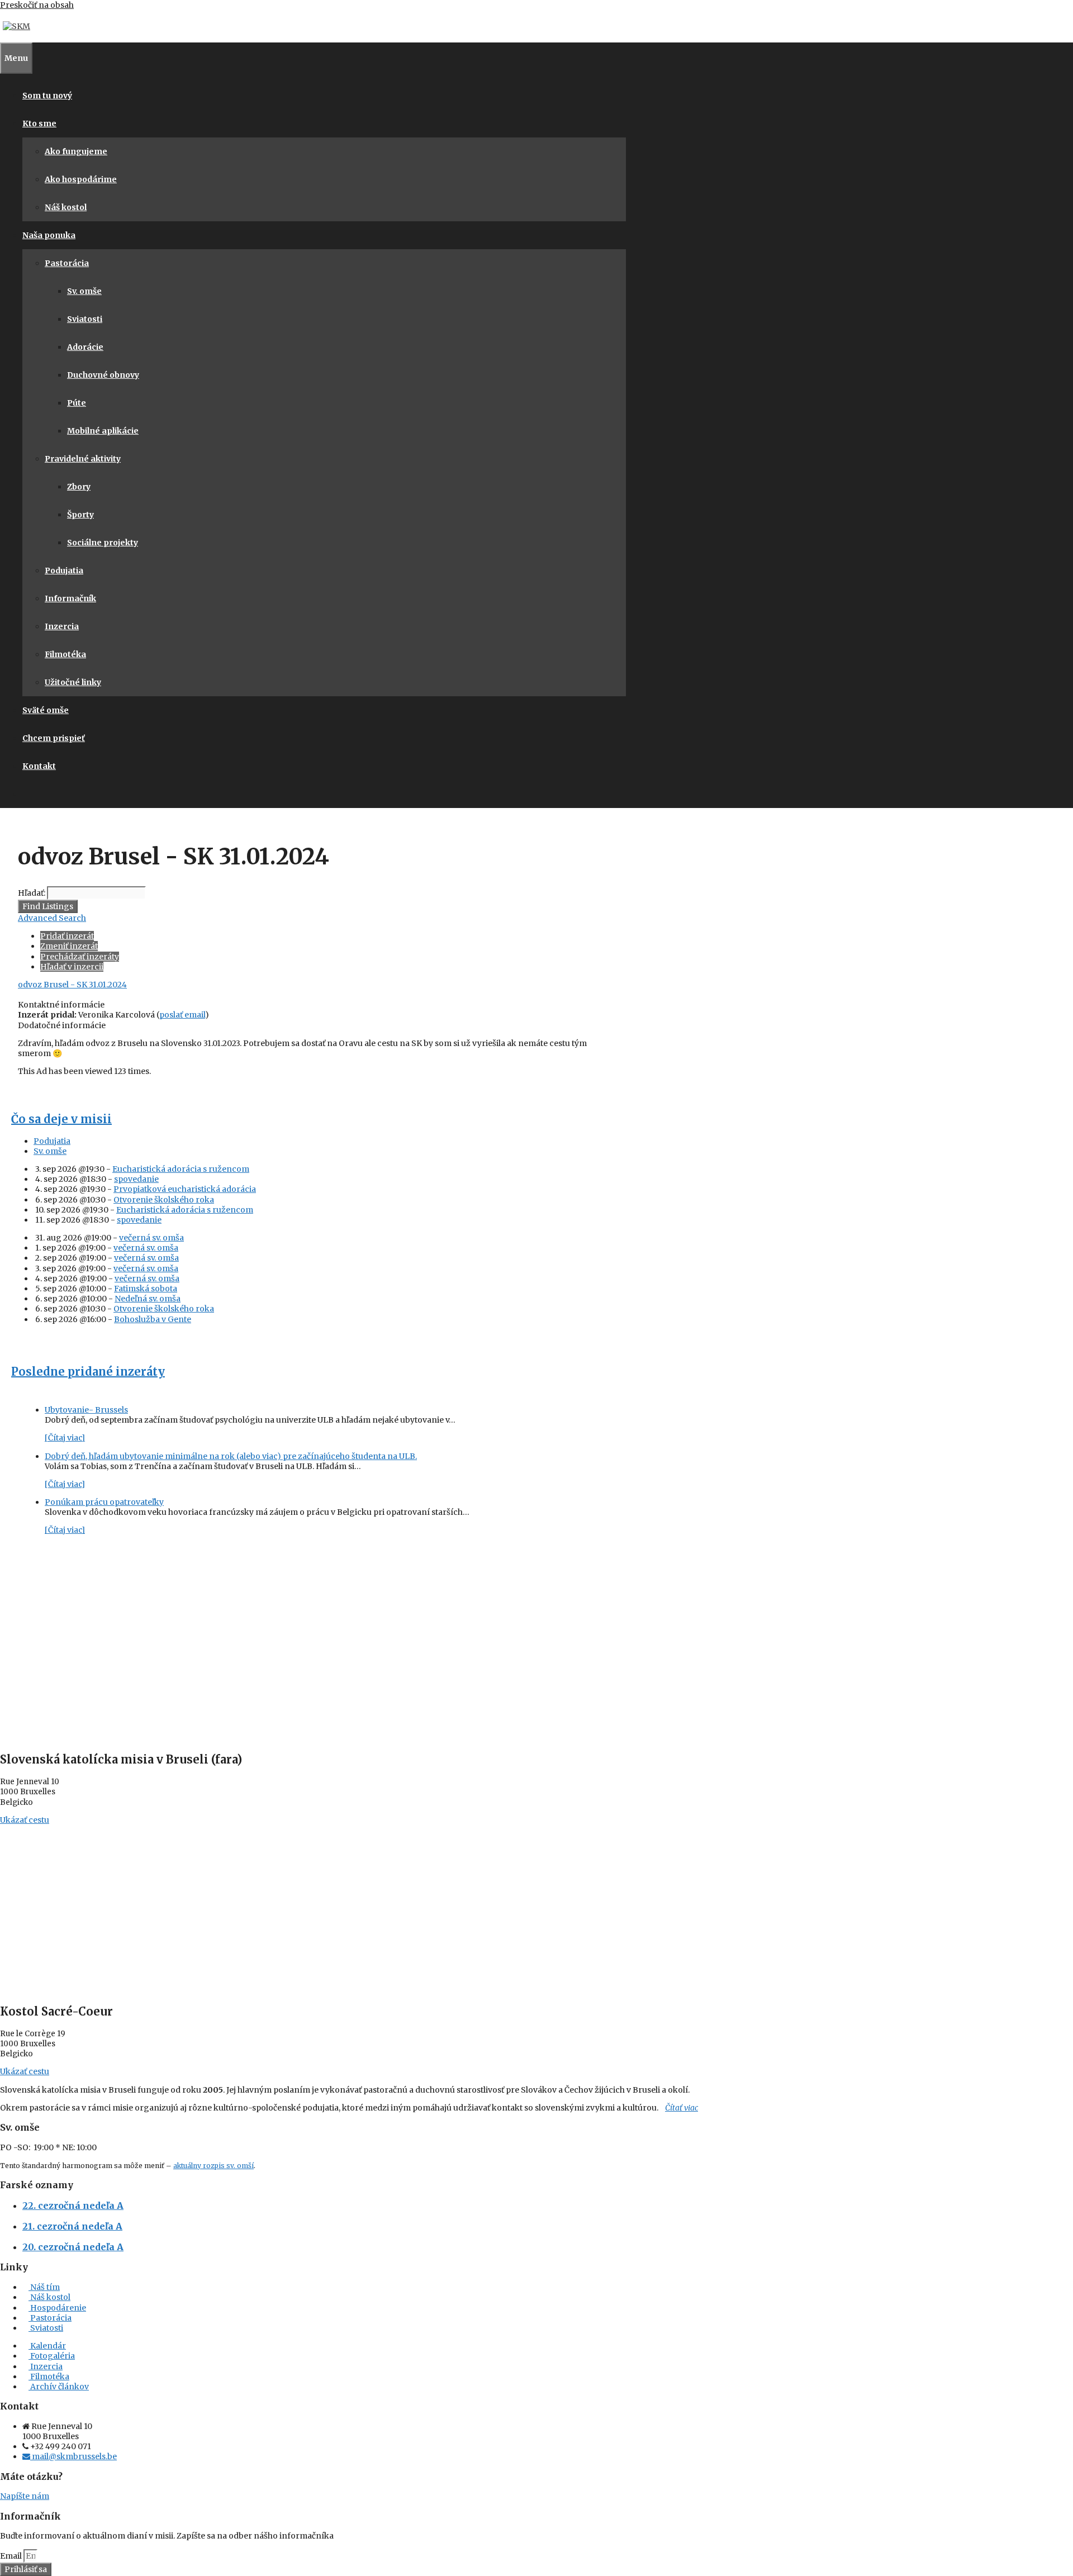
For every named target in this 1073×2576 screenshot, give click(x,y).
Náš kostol (66, 207)
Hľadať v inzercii (72, 967)
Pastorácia (67, 263)
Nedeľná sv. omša (148, 1299)
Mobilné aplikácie (103, 431)
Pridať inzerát (67, 936)
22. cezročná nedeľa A (73, 2206)
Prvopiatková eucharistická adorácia (185, 1189)
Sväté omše (46, 710)
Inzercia (62, 626)
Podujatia (64, 571)
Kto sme (39, 123)
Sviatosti (85, 319)
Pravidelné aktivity (83, 459)
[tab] (326, 1141)
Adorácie (85, 347)
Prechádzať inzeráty (80, 957)
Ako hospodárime (81, 179)
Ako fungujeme (76, 151)
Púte (77, 403)
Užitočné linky (73, 682)
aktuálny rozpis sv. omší (213, 2166)
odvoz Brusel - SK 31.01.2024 (72, 985)
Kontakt (39, 766)
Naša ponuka (49, 235)
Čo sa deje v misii (61, 1119)
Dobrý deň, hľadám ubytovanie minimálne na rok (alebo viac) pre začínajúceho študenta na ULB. (231, 1456)
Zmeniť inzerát (69, 946)
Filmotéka (65, 654)
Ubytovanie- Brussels (86, 1410)
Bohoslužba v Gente (153, 1319)
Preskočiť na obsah (37, 5)
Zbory (79, 487)
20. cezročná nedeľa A (73, 2247)
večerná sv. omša (151, 1238)
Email (12, 2556)
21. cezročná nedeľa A (72, 2226)
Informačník (70, 598)
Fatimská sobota (146, 1289)
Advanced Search (52, 918)
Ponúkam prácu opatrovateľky (104, 1502)
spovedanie (136, 1179)
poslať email (182, 1015)
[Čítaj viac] (65, 1438)
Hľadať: (32, 893)
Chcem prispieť (54, 738)
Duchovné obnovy (103, 375)
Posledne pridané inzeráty (88, 1372)
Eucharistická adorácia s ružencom (181, 1169)
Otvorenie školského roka (164, 1200)
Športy (80, 515)
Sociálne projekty (103, 543)
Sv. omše (84, 291)
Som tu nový (47, 96)
